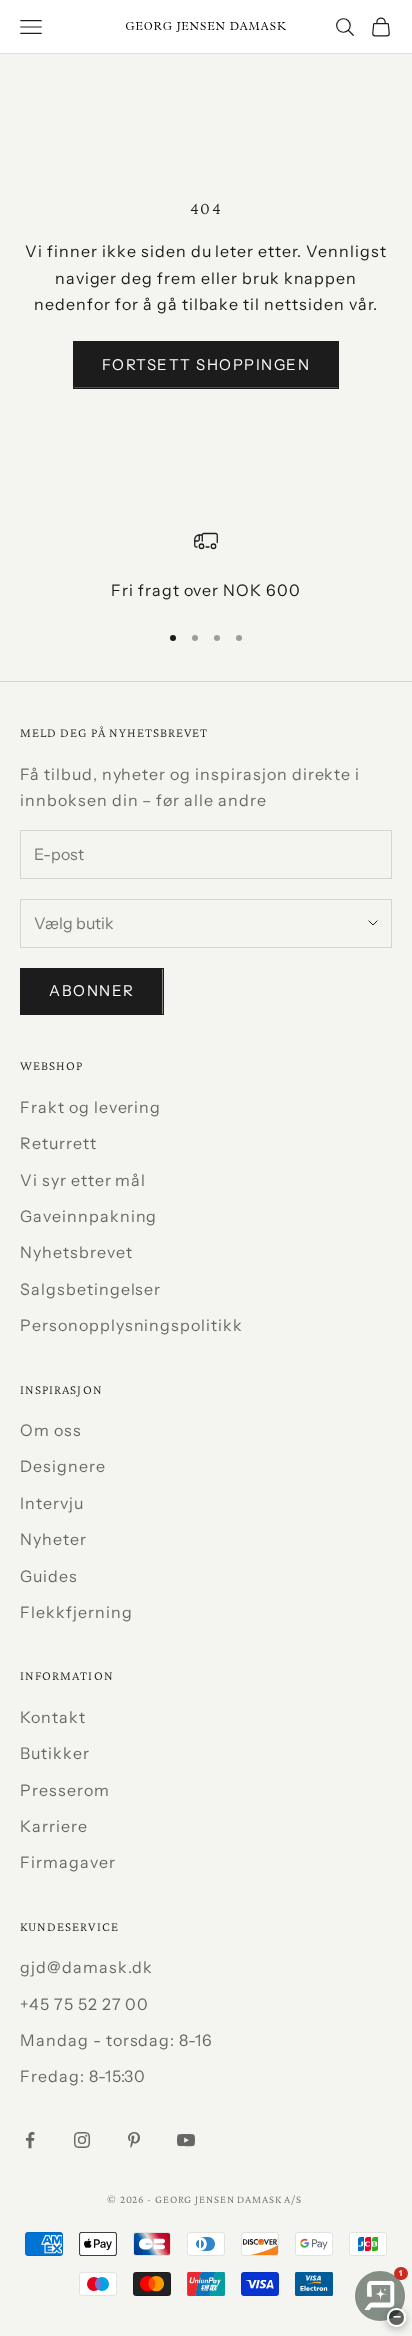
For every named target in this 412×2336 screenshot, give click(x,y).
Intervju (52, 1503)
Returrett (58, 1143)
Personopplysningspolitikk (131, 1325)
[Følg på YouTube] (186, 2140)
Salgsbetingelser (90, 1289)
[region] (206, 566)
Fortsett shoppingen (206, 364)
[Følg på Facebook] (30, 2140)
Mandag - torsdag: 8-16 (116, 2040)
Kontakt (53, 1717)
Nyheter (53, 1539)
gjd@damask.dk (86, 1967)
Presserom (65, 1790)
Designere (63, 1466)
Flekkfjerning (76, 1612)
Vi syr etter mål (83, 1180)
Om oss (51, 1430)
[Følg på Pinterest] (134, 2140)
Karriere (54, 1826)
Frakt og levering (90, 1107)
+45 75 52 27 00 (84, 2004)
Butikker (55, 1753)
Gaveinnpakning (88, 1216)
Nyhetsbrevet (76, 1252)
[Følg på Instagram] (82, 2140)
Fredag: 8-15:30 (83, 2076)
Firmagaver (68, 1862)
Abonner (92, 990)
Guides (49, 1576)
